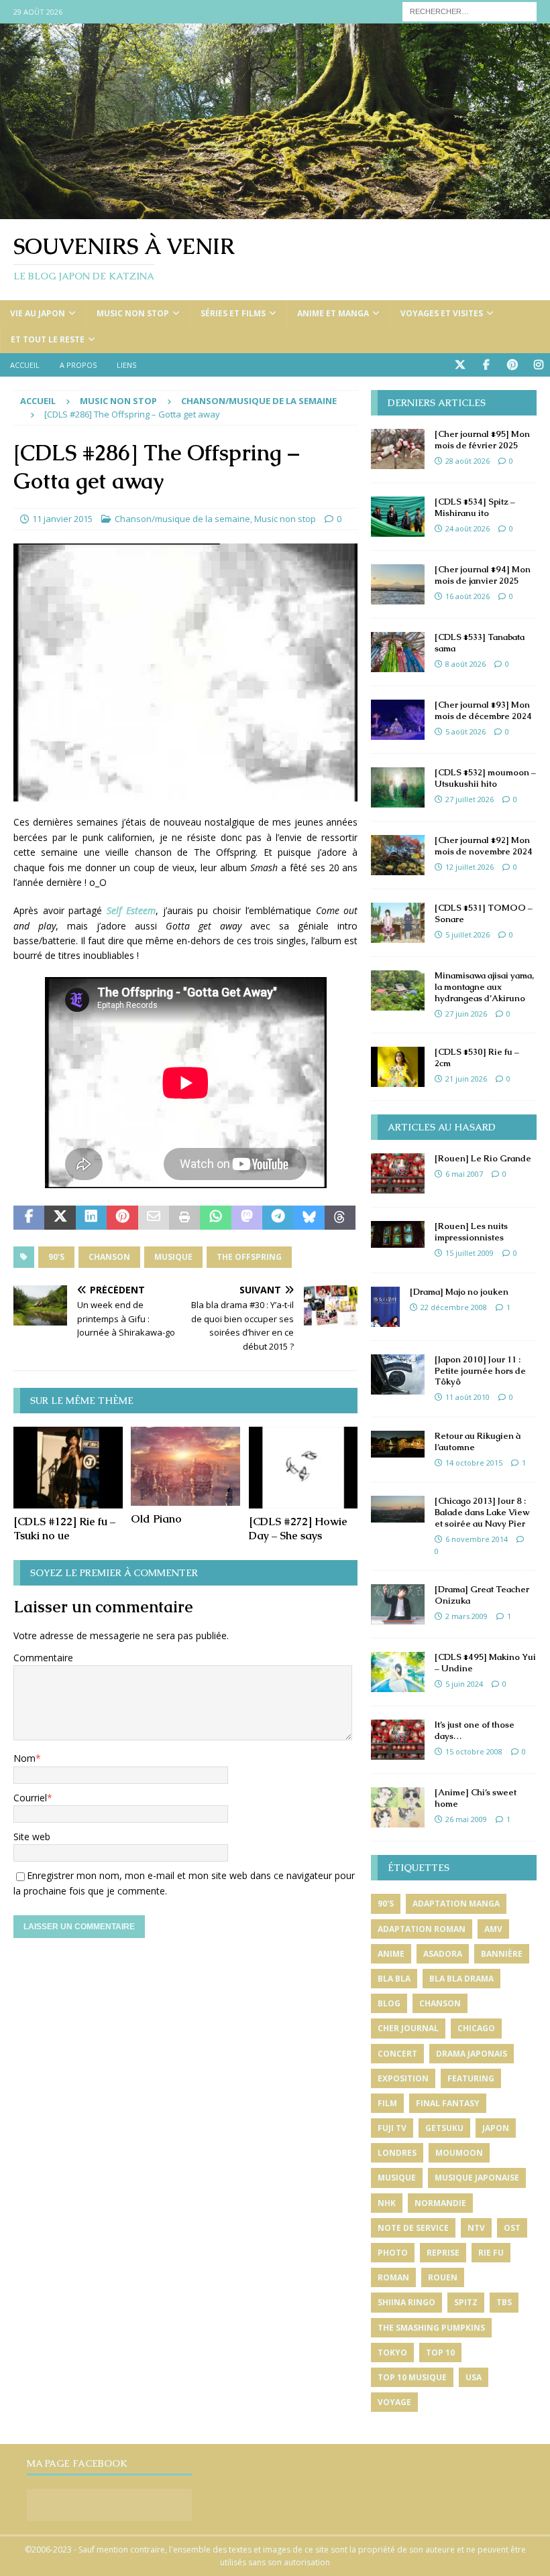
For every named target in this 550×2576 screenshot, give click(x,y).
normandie (440, 2203)
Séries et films (233, 313)
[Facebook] (486, 365)
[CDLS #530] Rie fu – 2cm (477, 1057)
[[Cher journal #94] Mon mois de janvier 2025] (398, 584)
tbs (504, 2302)
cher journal (408, 2028)
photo (393, 2253)
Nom (24, 1758)
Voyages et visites (442, 313)
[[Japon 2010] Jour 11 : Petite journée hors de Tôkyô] (398, 1374)
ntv (476, 2228)
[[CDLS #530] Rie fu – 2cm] (398, 1067)
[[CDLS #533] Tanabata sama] (398, 652)
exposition (403, 2078)
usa (474, 2377)
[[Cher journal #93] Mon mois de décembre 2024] (398, 720)
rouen (443, 2277)
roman (393, 2277)
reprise (443, 2253)
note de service (413, 2228)
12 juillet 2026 (470, 867)
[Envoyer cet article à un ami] (154, 1218)
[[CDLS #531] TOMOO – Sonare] (398, 923)
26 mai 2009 (466, 1819)
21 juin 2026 (466, 1079)
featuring (471, 2078)
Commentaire (43, 1658)
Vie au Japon (38, 313)
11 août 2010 (467, 1397)
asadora (443, 1954)
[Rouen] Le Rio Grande (483, 1158)
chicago (476, 2028)
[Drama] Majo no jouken (459, 1292)
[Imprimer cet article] (184, 1218)
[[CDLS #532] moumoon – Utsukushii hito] (398, 787)
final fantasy (448, 2103)
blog (389, 2003)
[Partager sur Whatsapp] (215, 1218)
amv (493, 1929)
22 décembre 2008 (454, 1307)
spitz (466, 2302)
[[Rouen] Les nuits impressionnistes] (398, 1234)
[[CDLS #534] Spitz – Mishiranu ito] (398, 517)
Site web (32, 1837)
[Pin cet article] (122, 1218)
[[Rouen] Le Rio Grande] (398, 1173)
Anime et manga (333, 313)
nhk (387, 2203)
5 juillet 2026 (467, 935)
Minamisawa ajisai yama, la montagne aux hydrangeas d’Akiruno (484, 987)
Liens (126, 365)
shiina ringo (406, 2302)
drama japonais (472, 2054)
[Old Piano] (185, 1466)
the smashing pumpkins (431, 2328)
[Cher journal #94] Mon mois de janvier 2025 (483, 575)
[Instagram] (538, 365)
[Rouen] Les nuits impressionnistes (471, 1232)
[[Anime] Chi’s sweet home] (398, 1807)
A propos (78, 365)
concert (397, 2054)
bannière (502, 1954)
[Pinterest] (512, 365)
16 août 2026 (467, 596)
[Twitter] (460, 365)
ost (512, 2228)
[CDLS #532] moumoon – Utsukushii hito (485, 778)
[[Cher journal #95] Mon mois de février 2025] (398, 449)
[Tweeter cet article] (60, 1218)
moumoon (459, 2153)
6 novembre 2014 (477, 1539)
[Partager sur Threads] (340, 1218)
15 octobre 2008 (474, 1751)
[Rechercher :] (470, 10)
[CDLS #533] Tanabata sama (480, 643)
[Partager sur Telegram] (278, 1218)
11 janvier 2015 (62, 519)
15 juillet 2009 (470, 1253)
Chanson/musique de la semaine (182, 519)
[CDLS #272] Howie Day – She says (298, 1529)
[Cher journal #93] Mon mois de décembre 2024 (483, 710)
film (387, 2103)
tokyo (392, 2353)
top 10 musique (412, 2377)
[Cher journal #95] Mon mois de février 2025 (482, 440)
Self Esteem (131, 910)
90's (56, 1257)
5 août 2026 (465, 731)
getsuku (444, 2128)
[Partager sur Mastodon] (247, 1218)
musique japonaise (477, 2178)
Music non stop (133, 313)
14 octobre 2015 (474, 1463)
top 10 (440, 2353)
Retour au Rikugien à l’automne (478, 1441)
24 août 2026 (467, 528)
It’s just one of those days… (475, 1730)
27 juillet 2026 (470, 799)
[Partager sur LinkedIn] (91, 1218)
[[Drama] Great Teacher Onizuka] (398, 1604)
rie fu (491, 2253)
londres (397, 2153)
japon (496, 2128)
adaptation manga (456, 1904)
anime (391, 1954)
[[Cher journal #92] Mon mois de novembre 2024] (398, 855)
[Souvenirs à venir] (275, 211)
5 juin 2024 (464, 1684)
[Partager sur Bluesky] (309, 1218)
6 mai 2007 (464, 1174)
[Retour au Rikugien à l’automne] (398, 1444)
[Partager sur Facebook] (29, 1218)
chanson (109, 1257)
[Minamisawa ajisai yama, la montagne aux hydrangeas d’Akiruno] (398, 990)
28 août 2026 (467, 461)
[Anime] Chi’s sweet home (476, 1798)
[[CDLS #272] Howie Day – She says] (304, 1468)
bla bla (394, 1979)
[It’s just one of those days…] (398, 1740)
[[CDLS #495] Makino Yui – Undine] (398, 1672)
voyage (394, 2402)
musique (173, 1257)
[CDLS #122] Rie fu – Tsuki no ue (64, 1529)
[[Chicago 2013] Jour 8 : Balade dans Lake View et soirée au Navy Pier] (398, 1509)
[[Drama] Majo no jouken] (385, 1307)
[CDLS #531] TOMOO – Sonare (484, 913)
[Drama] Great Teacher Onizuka (482, 1595)
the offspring (249, 1257)
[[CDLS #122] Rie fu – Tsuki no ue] (68, 1468)
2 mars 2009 (466, 1616)
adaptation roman (422, 1929)
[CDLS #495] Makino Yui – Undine (485, 1663)
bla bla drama (461, 1979)
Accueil (25, 365)
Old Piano (156, 1519)
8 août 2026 (465, 664)
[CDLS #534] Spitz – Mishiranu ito (475, 507)
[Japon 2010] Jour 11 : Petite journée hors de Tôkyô (480, 1371)
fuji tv (392, 2128)
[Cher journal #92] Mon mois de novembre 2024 (484, 846)
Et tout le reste (48, 339)
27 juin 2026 (466, 1014)
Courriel (30, 1798)
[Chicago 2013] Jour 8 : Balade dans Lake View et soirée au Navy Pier (482, 1512)
